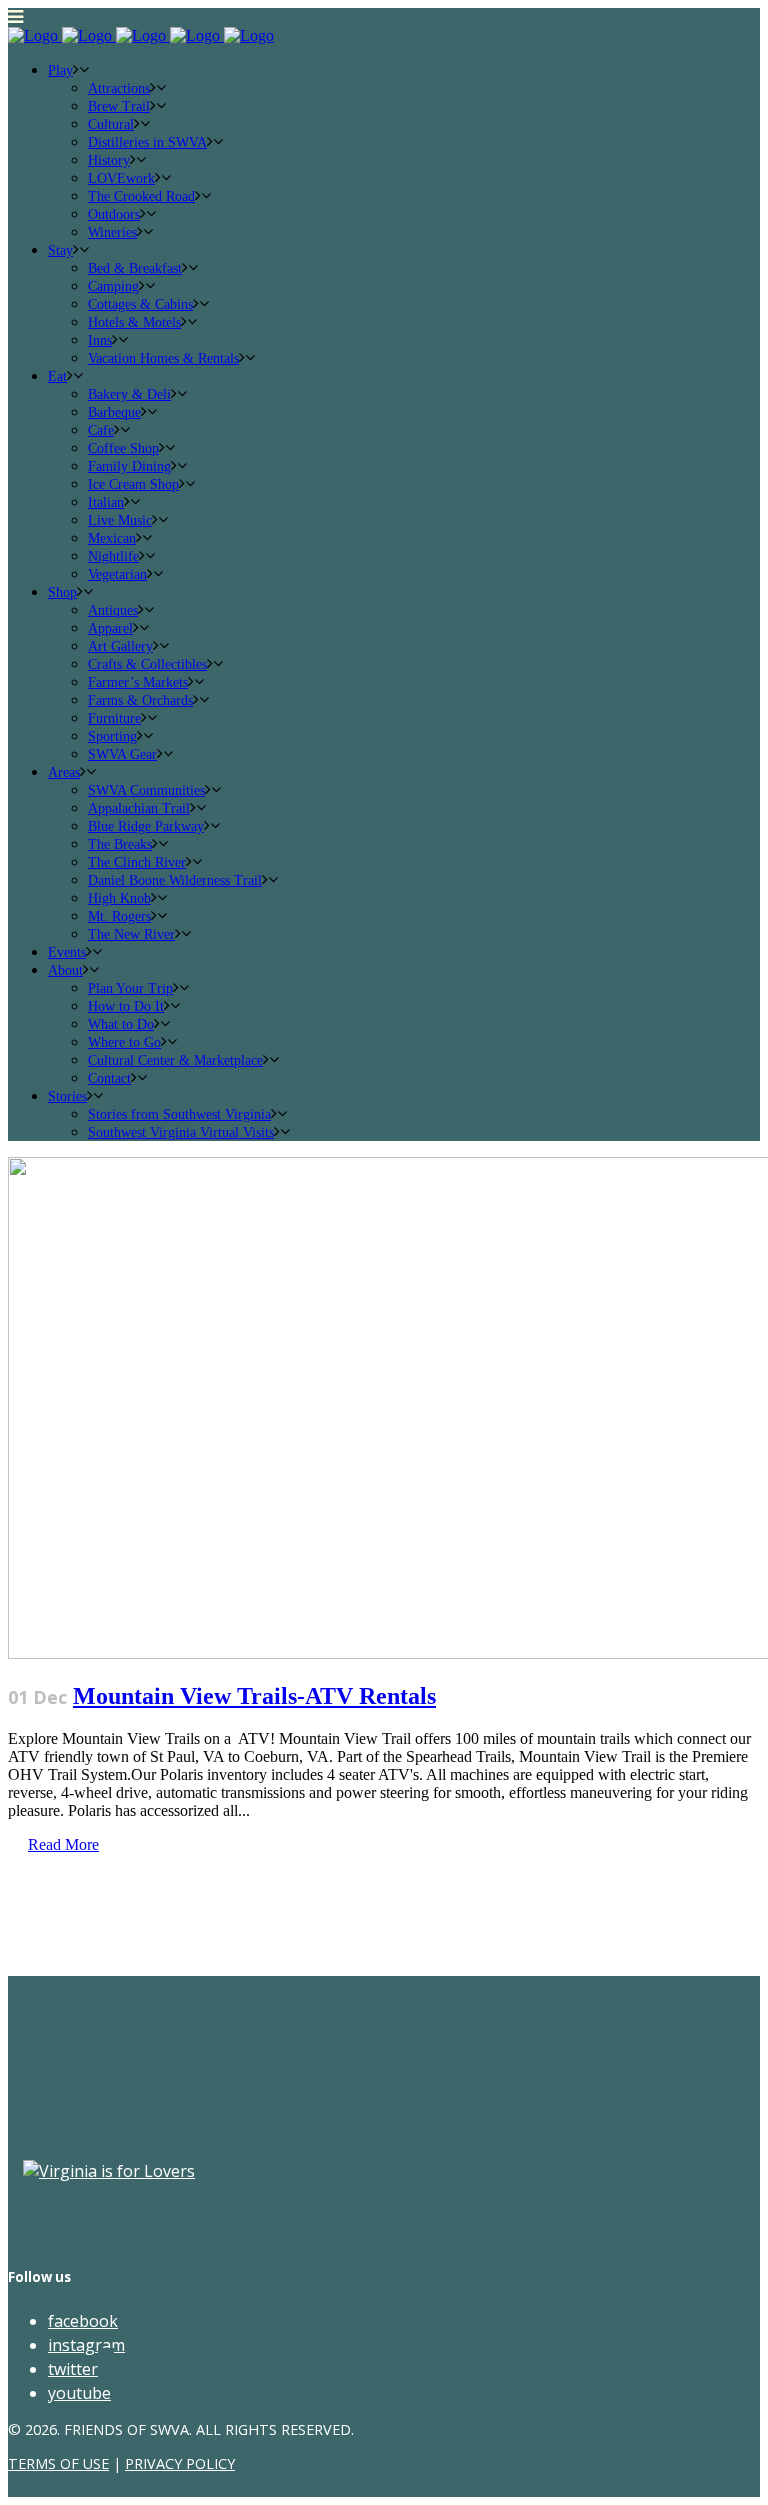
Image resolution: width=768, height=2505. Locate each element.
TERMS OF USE (58, 2463)
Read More (63, 1844)
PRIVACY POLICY (180, 2463)
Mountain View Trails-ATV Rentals (254, 1696)
